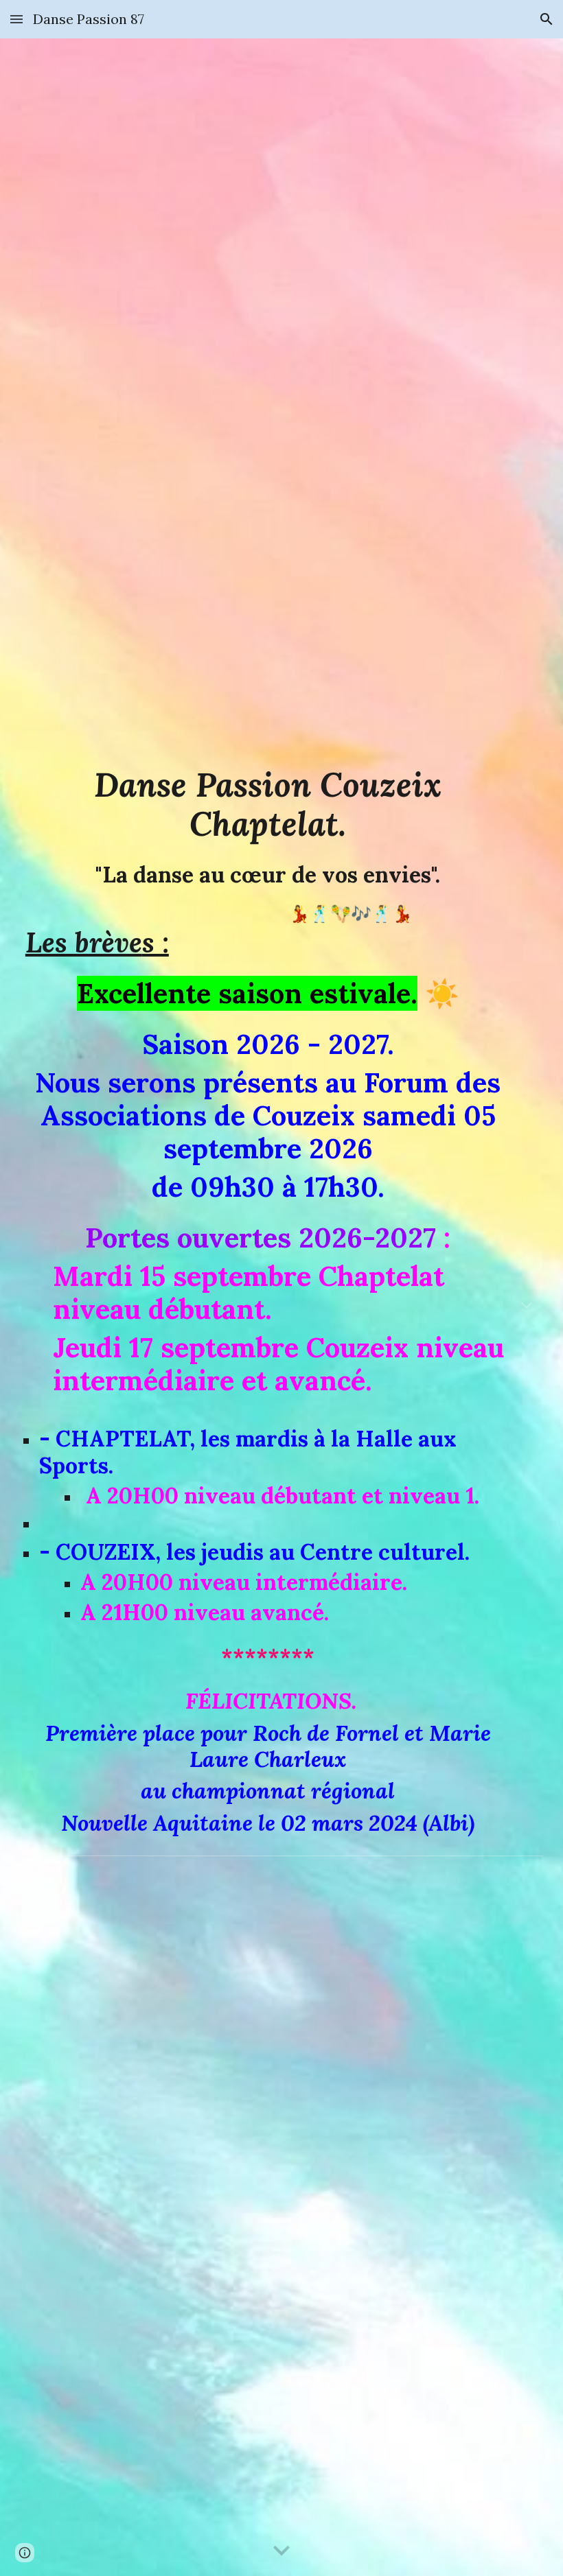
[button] (16, 19)
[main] (281, 1307)
